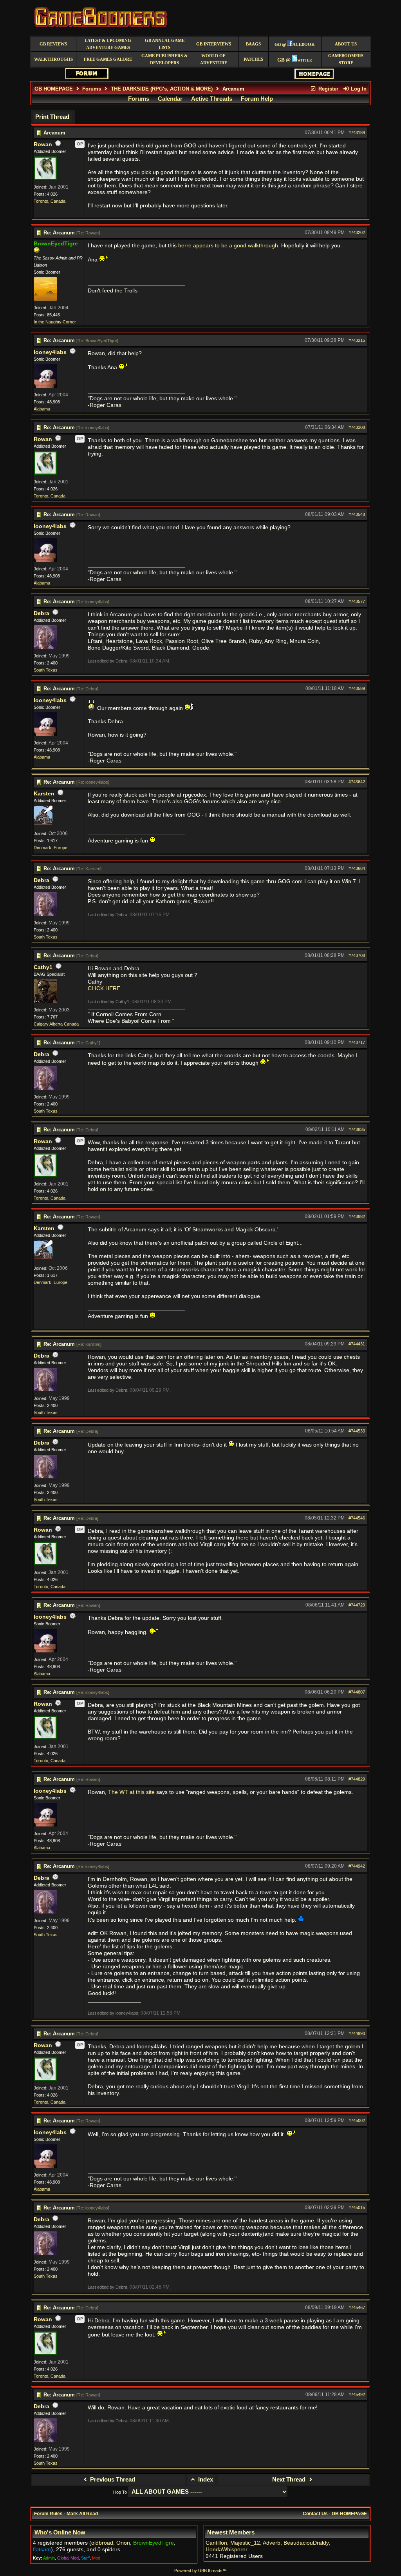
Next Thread (290, 2480)
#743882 (357, 1216)
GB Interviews (214, 44)
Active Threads (212, 99)
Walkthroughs (53, 59)
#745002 (357, 2120)
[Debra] (45, 647)
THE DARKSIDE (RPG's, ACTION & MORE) (162, 89)
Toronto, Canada (50, 201)
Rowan (43, 144)
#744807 (357, 1692)
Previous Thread (112, 2480)
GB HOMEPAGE (54, 89)
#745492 (357, 2394)
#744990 (357, 2033)
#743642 (357, 782)
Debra (42, 613)
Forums (92, 89)
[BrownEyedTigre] (45, 299)
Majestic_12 (245, 2543)
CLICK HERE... (106, 988)
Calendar (170, 99)
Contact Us (315, 2514)
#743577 (357, 601)
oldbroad (102, 2543)
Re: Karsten (89, 869)
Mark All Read (82, 2514)
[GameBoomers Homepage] (314, 77)
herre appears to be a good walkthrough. (230, 246)
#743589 (357, 688)
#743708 (357, 955)
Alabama (42, 409)
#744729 (357, 1605)
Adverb (272, 2543)
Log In (358, 89)
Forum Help (257, 99)
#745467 (357, 2307)
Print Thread (52, 117)
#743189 (357, 133)
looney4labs (50, 352)
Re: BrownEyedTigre (97, 341)
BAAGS (253, 44)
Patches (253, 59)
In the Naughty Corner (55, 322)
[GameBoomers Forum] (87, 77)
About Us (346, 44)
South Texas (46, 670)
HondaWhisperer (227, 2550)
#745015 (357, 2207)
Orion (123, 2543)
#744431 (357, 1344)
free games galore (108, 59)
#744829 (357, 1779)
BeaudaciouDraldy (306, 2543)
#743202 (357, 232)
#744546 (357, 1518)
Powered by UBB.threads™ (200, 2571)
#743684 (357, 868)
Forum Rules (48, 2514)
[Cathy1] (45, 1001)
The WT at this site (131, 1792)
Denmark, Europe (51, 848)
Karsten (44, 794)
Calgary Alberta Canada (56, 1024)
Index (205, 2480)
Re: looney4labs (93, 428)
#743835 (357, 1129)
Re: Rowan (88, 233)
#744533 (357, 1431)
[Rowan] (45, 178)
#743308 (357, 427)
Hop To (120, 2492)
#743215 (357, 340)
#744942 (357, 1866)
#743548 (357, 514)
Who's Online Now (60, 2532)
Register (328, 89)
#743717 (357, 1042)
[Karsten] (43, 823)
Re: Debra (87, 689)
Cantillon (216, 2543)
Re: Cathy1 (88, 1043)
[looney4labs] (45, 386)
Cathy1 (43, 967)
